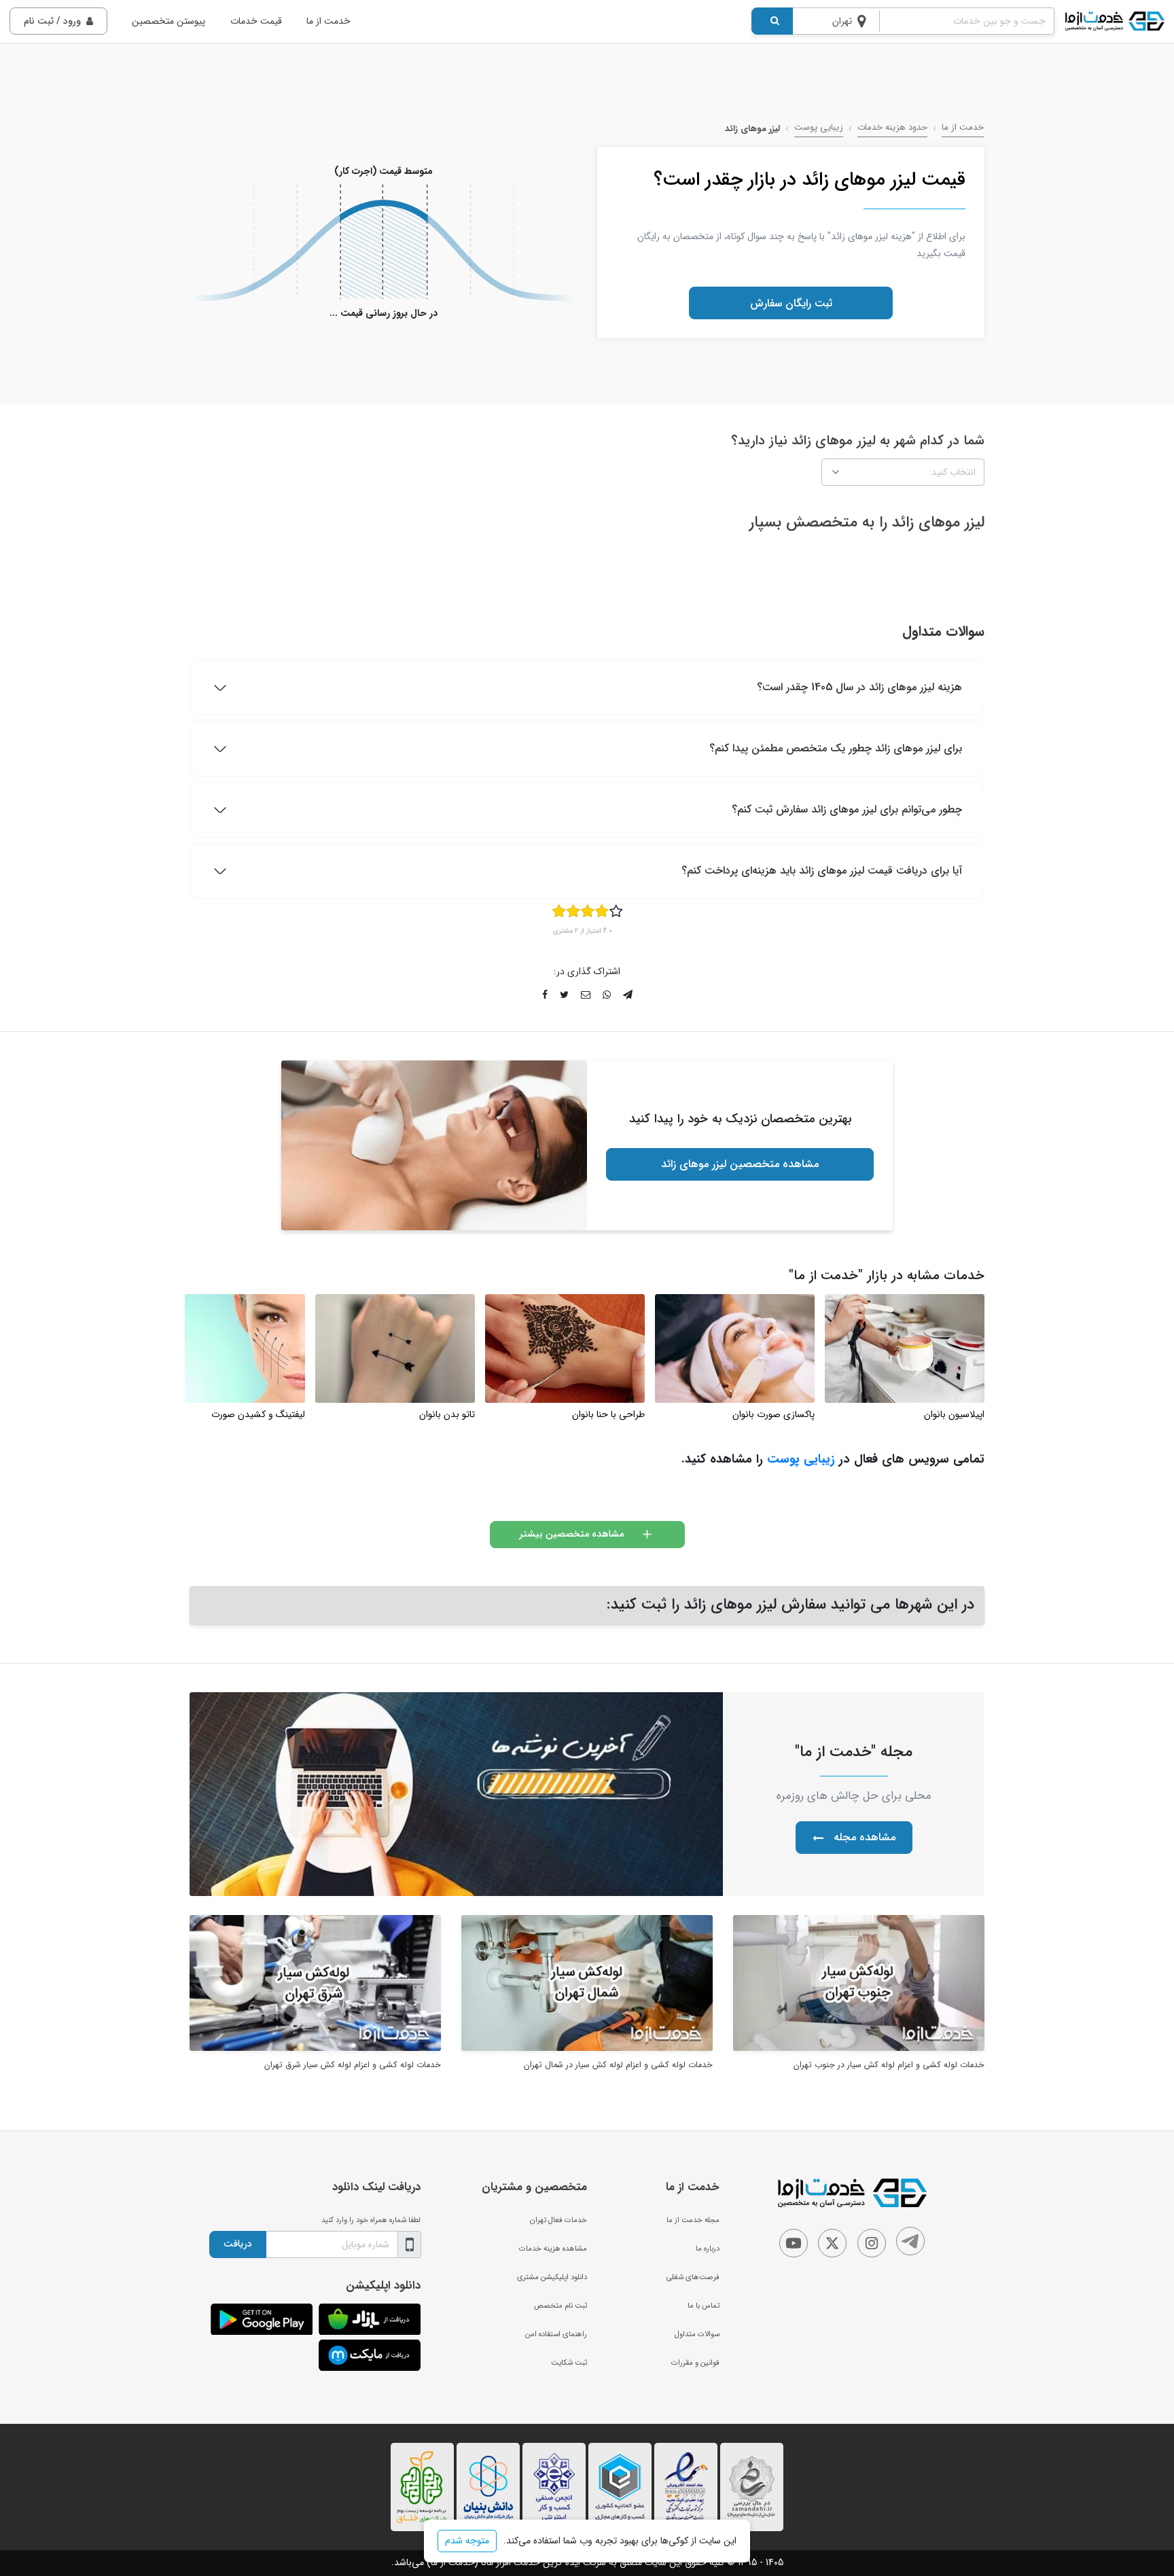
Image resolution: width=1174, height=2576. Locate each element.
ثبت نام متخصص (561, 2306)
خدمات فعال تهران (558, 2220)
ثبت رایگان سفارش (791, 303)
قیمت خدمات (256, 21)
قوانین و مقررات (695, 2363)
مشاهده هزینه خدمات (553, 2249)
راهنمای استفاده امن (556, 2334)
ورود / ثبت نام (52, 21)
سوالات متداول (697, 2334)
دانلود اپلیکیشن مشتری (552, 2277)
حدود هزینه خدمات (892, 128)
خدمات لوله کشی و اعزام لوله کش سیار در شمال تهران (618, 2065)
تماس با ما (704, 2306)
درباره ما (708, 2249)
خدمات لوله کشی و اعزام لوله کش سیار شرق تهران (353, 2065)
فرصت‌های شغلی (693, 2277)
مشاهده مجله (865, 1837)
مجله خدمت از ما (693, 2220)
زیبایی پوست (819, 128)
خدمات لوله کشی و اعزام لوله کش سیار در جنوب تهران (889, 2065)
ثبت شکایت (569, 2363)
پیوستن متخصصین (168, 21)
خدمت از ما (328, 21)
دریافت (238, 2244)
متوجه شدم (467, 2541)
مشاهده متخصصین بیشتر (571, 1534)
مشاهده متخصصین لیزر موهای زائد (740, 1164)
